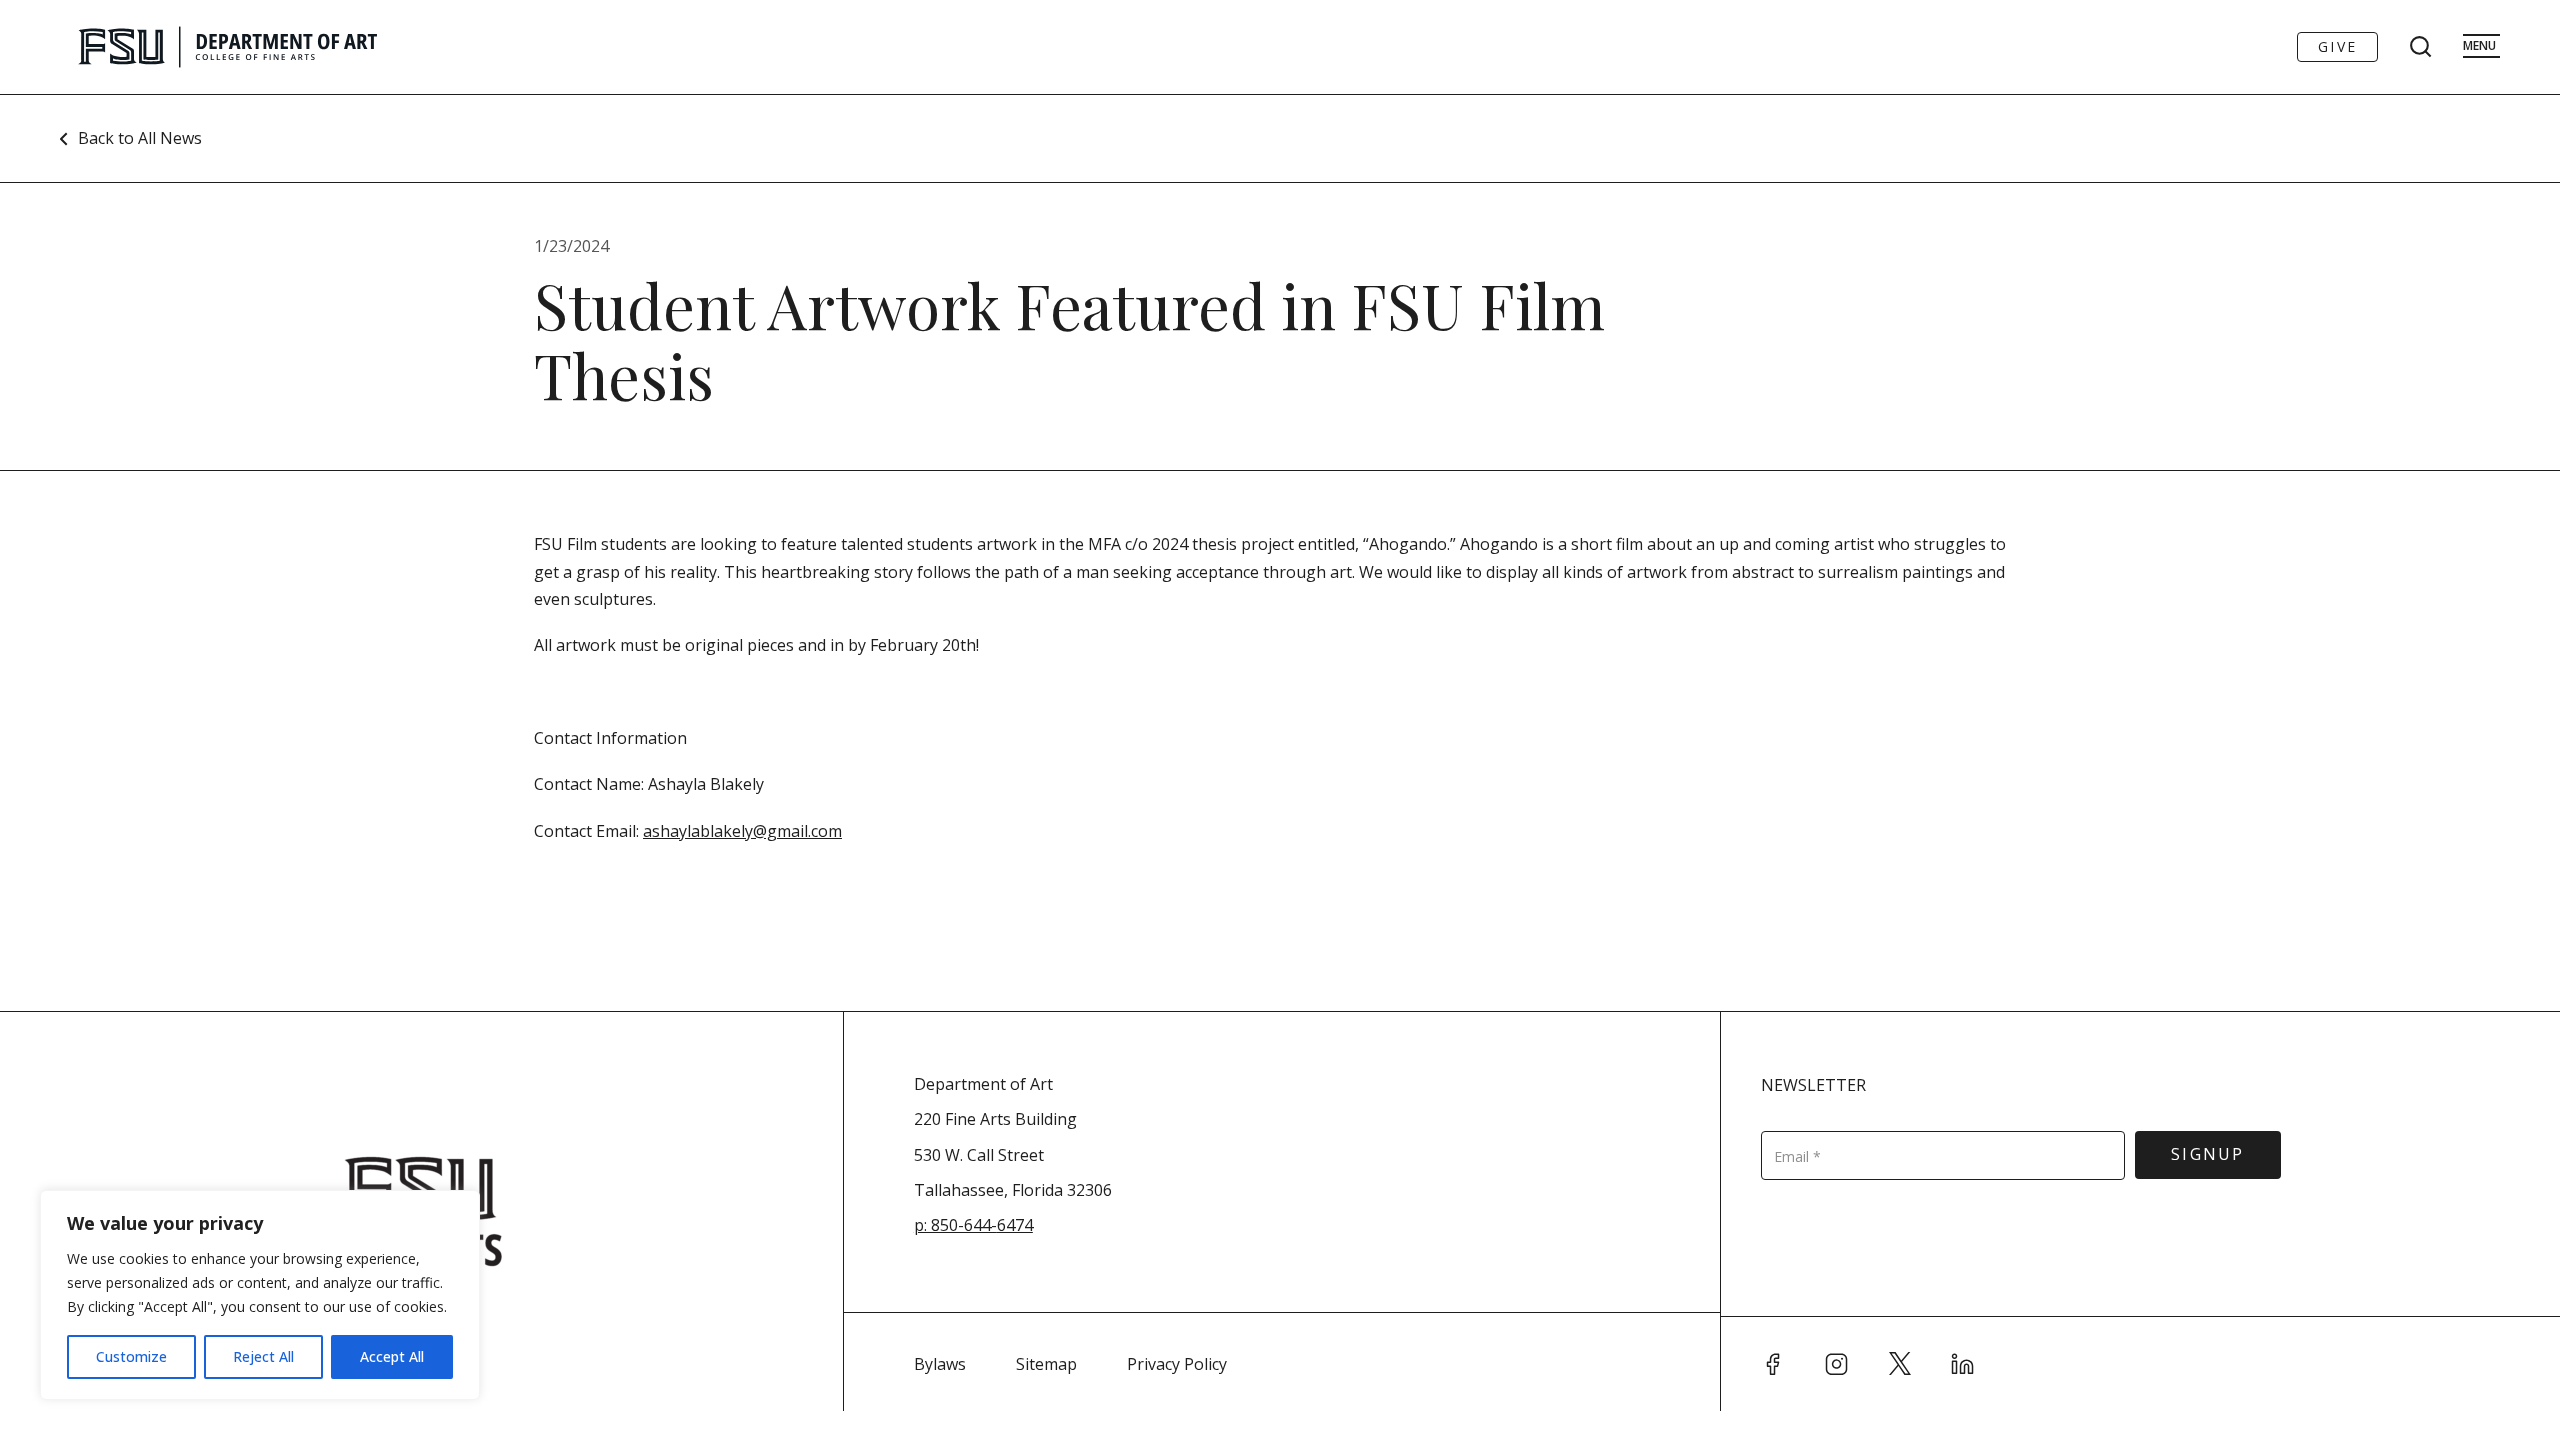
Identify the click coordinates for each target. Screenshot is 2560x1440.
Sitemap (1046, 1364)
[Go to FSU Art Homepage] (287, 47)
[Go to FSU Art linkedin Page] (1963, 1364)
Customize (131, 1356)
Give (2337, 46)
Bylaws (940, 1364)
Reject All (263, 1356)
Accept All (392, 1356)
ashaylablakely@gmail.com (742, 831)
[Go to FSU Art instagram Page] (1837, 1364)
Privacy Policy (1177, 1364)
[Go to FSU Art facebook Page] (1773, 1364)
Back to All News (140, 138)
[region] (260, 1295)
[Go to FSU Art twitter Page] (1900, 1364)
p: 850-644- (955, 1225)
